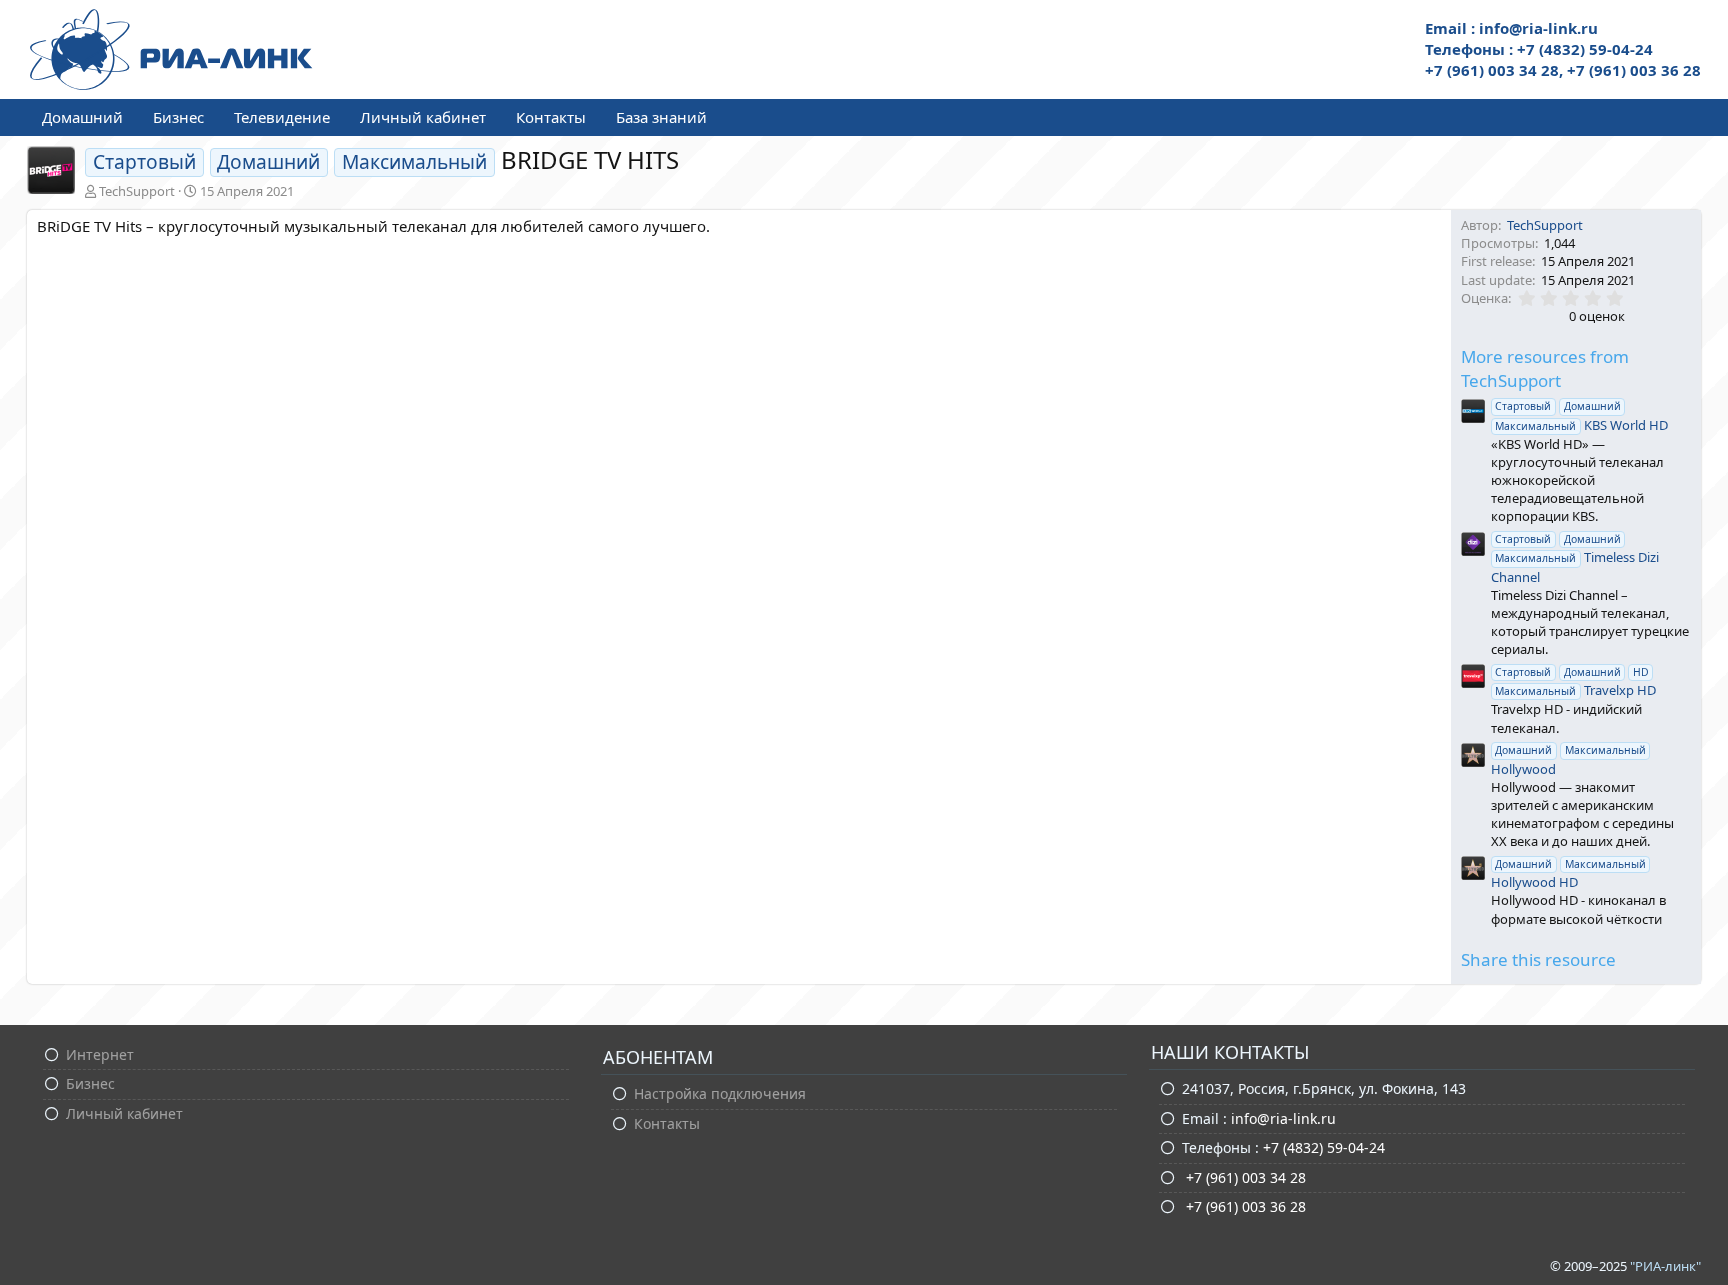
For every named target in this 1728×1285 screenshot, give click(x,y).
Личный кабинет (423, 117)
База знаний (661, 117)
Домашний (82, 117)
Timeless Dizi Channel (1575, 558)
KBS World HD (1581, 416)
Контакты (551, 117)
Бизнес (178, 117)
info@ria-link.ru (1283, 1118)
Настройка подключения (720, 1093)
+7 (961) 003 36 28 (1244, 1206)
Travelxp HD (1575, 682)
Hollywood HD (1568, 874)
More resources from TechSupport (1545, 368)
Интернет (100, 1054)
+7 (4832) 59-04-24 (1324, 1147)
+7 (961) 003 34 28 (1244, 1177)
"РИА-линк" (1665, 1266)
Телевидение (282, 117)
